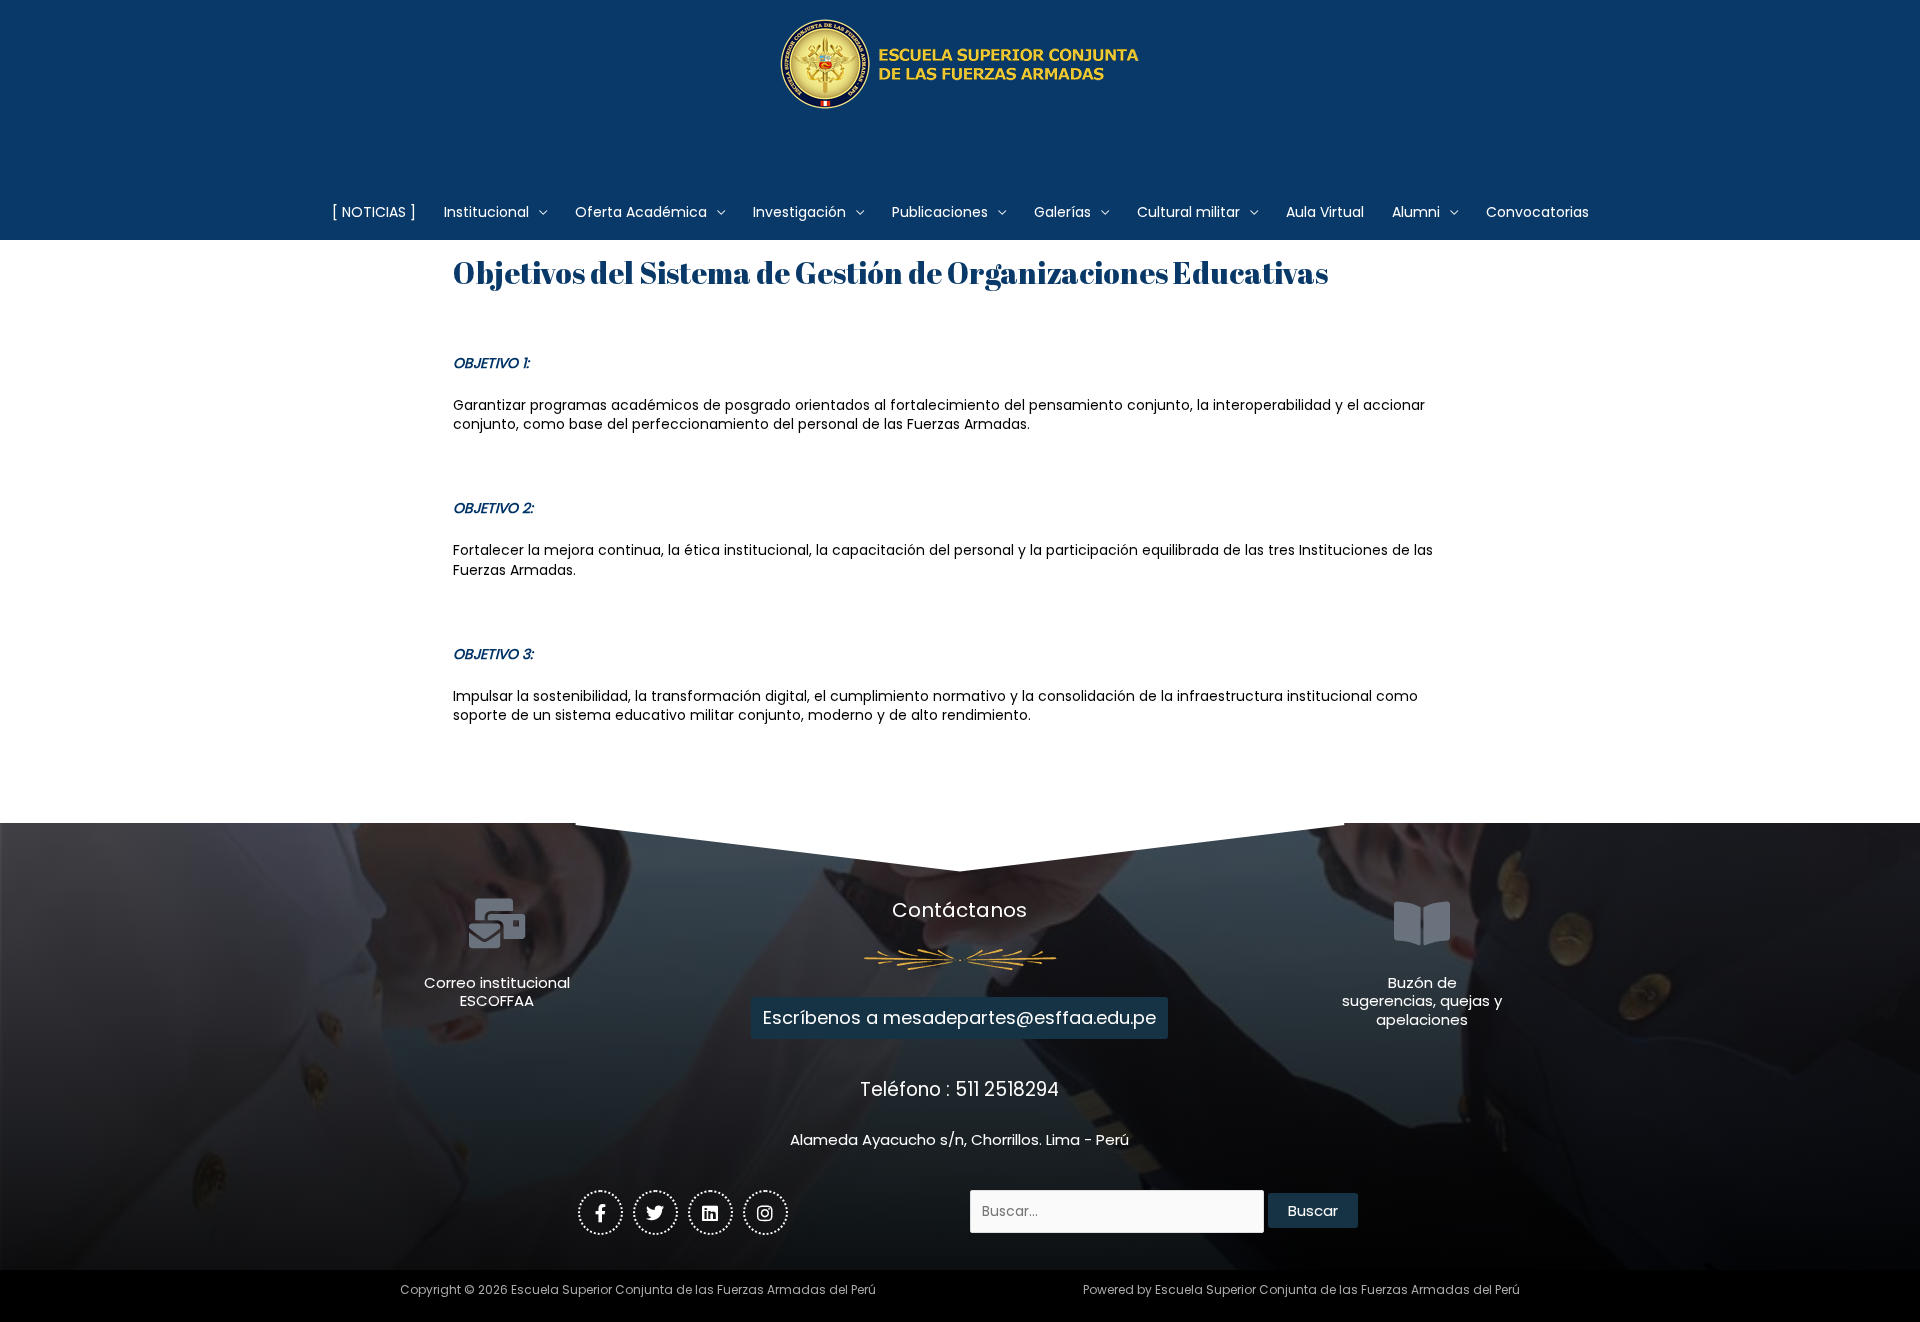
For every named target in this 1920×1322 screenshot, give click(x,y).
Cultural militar (1188, 212)
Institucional (486, 212)
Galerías (1062, 212)
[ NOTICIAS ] (374, 212)
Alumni (1416, 212)
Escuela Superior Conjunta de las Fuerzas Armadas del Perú (960, 134)
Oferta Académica (641, 212)
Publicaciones (940, 212)
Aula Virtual (1325, 212)
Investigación (799, 212)
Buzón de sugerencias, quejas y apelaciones (1422, 1001)
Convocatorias (1537, 212)
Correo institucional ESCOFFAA (497, 992)
